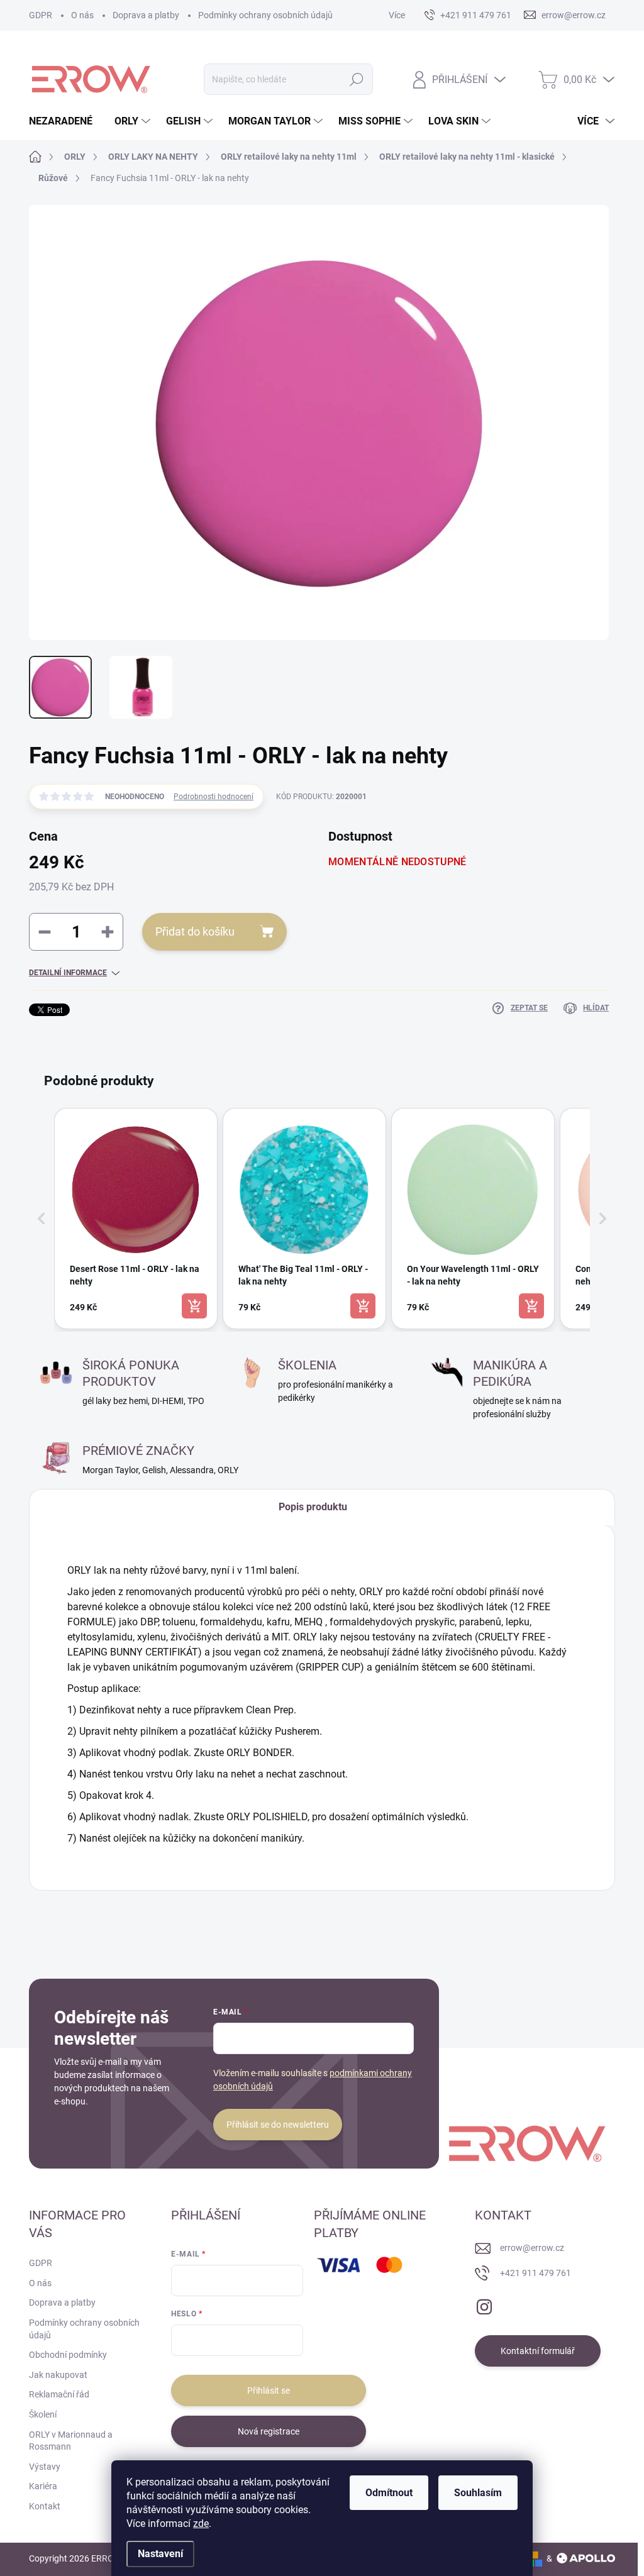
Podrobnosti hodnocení (214, 797)
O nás (82, 15)
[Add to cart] (194, 1306)
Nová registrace (269, 2431)
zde (201, 2523)
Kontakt (45, 2506)
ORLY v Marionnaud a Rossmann (71, 2441)
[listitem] (136, 1219)
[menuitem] (65, 121)
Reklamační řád (59, 2394)
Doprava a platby (146, 15)
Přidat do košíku (195, 931)
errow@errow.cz (532, 2248)
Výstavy (45, 2467)
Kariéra (43, 2486)
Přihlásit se (269, 2391)
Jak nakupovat (58, 2375)
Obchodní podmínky (68, 2355)
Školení (43, 2414)
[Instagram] (484, 2304)
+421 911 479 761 (536, 2273)
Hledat (356, 79)
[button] (42, 1219)
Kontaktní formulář (538, 2351)
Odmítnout (389, 2493)
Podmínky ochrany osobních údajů (265, 15)
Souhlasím (478, 2493)
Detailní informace (68, 973)
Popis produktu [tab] (313, 1507)
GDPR (41, 15)
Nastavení (160, 2554)
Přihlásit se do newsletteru (278, 2125)
